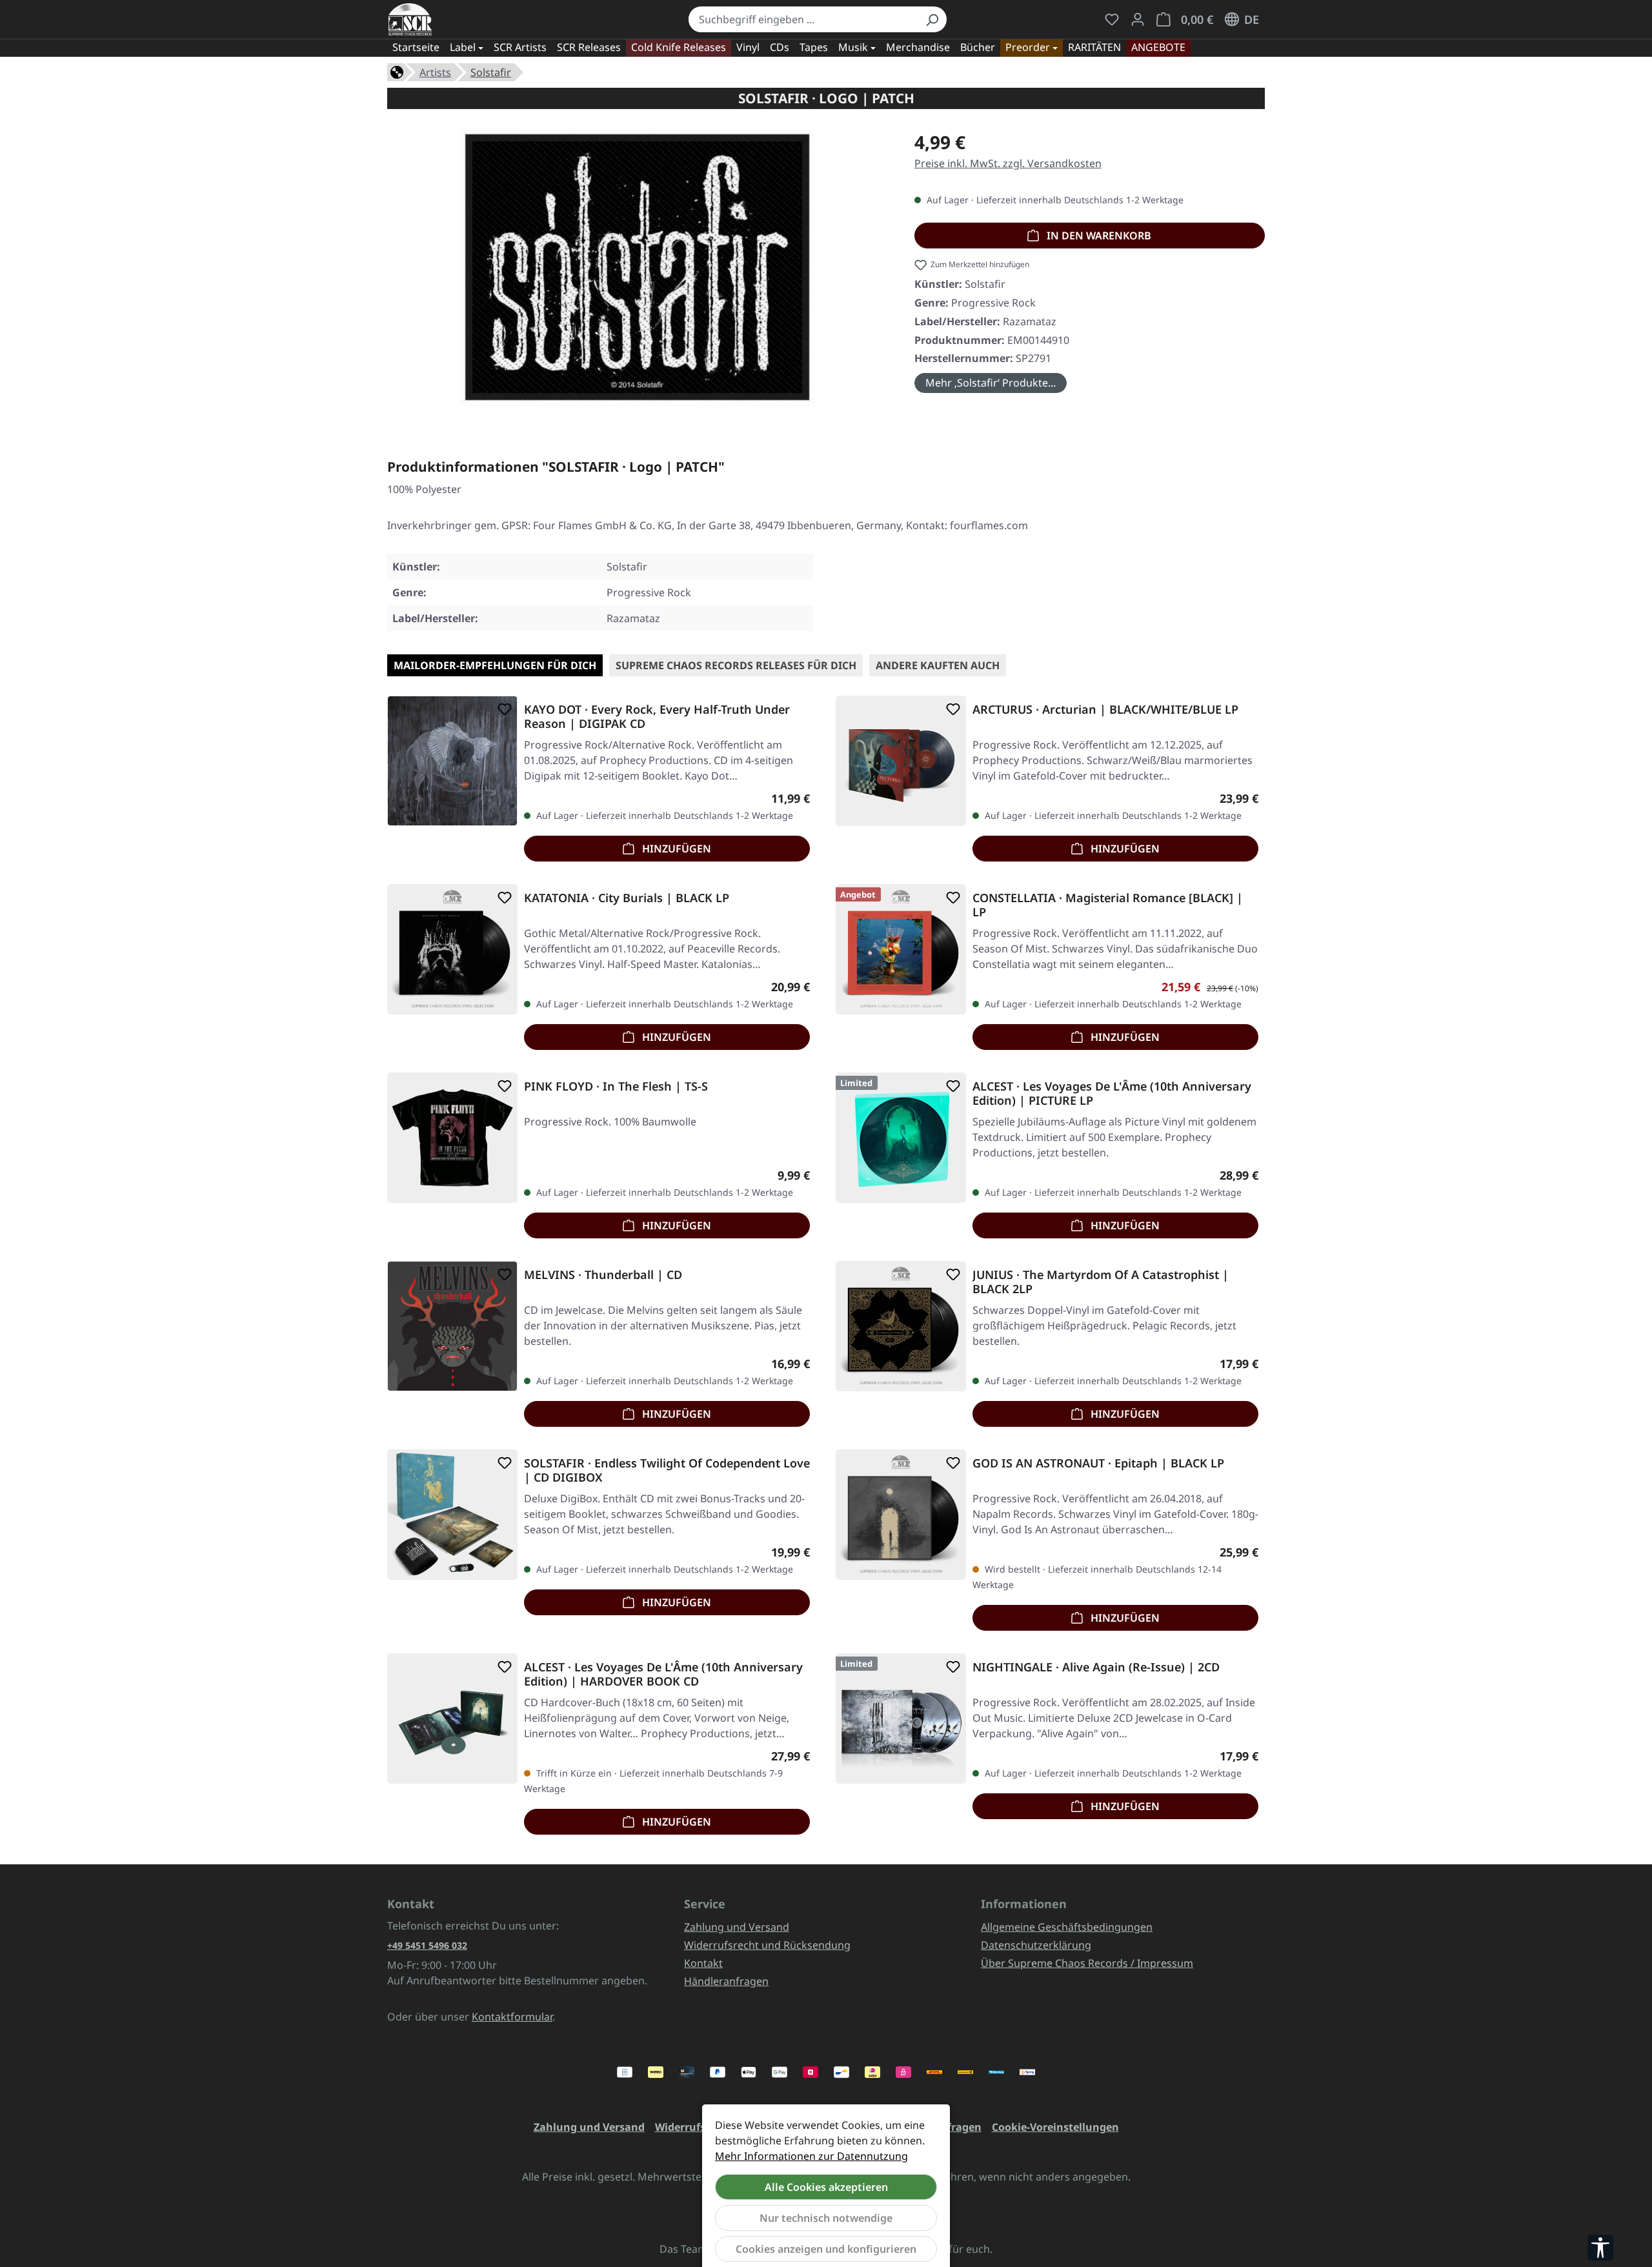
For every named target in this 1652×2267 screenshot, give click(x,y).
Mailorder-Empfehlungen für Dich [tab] (495, 665)
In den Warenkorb (1098, 236)
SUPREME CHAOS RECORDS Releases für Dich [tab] (736, 665)
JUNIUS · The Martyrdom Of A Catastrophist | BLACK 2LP (1101, 1282)
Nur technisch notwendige (826, 2218)
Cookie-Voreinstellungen (1055, 2127)
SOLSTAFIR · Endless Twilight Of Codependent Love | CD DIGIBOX (667, 1470)
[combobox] (803, 19)
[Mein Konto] (1138, 19)
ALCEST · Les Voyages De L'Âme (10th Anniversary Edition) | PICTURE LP (1112, 1093)
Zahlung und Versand (737, 1927)
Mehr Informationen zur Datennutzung (811, 2156)
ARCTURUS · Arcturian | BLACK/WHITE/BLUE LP (1105, 710)
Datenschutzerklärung (1036, 1945)
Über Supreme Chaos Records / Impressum (1087, 1963)
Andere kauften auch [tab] (938, 665)
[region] (638, 272)
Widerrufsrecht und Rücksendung (767, 1945)
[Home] (397, 71)
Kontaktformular (512, 2017)
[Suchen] (932, 19)
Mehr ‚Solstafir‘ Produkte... (991, 383)
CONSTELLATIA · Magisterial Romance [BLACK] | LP (1108, 905)
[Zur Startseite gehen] (410, 19)
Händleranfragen (726, 1981)
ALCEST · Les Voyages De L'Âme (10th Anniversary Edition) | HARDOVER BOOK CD (663, 1674)
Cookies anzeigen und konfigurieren (826, 2249)
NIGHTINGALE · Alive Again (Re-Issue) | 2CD (1096, 1667)
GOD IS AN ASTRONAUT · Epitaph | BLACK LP (1098, 1463)
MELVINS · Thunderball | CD (603, 1275)
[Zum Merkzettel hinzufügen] (502, 709)
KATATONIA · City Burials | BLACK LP (627, 898)
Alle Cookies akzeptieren (826, 2187)
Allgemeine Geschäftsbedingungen (1067, 1927)
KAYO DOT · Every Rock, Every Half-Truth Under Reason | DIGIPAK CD (657, 716)
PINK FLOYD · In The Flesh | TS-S (616, 1086)
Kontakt (703, 1963)
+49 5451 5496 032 (427, 1945)
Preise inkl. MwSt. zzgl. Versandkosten (1008, 163)
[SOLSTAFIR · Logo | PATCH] (637, 267)
